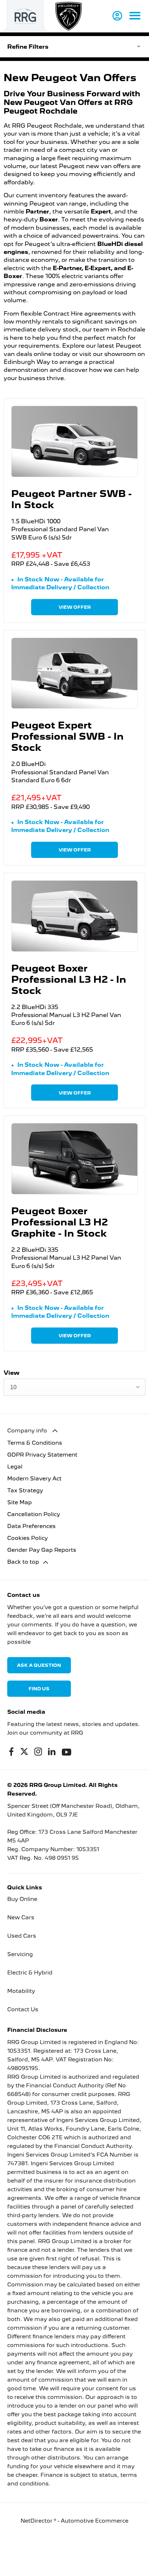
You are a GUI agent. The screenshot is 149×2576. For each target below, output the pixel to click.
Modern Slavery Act (34, 1479)
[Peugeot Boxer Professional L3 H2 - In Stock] (74, 916)
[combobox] (74, 1387)
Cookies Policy (27, 1538)
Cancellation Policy (34, 1514)
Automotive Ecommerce (95, 2521)
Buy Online (22, 1899)
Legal (15, 1467)
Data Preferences (31, 1526)
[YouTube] (67, 1752)
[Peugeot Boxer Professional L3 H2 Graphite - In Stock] (74, 1159)
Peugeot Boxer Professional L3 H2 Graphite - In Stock (59, 1222)
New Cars (21, 1917)
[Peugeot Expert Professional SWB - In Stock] (74, 673)
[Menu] (135, 16)
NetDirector (37, 2521)
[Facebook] (11, 1752)
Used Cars (22, 1936)
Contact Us (23, 2009)
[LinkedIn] (52, 1752)
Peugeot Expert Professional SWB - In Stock (67, 736)
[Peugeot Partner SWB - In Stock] (74, 441)
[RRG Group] (25, 16)
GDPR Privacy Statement (42, 1455)
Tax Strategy (25, 1490)
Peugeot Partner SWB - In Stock (71, 499)
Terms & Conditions (35, 1443)
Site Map (20, 1502)
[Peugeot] (69, 16)
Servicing (20, 1954)
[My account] (117, 16)
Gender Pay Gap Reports (42, 1550)
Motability (21, 1991)
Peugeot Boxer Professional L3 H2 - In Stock (69, 979)
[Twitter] (24, 1752)
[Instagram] (38, 1752)
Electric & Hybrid (30, 1973)
